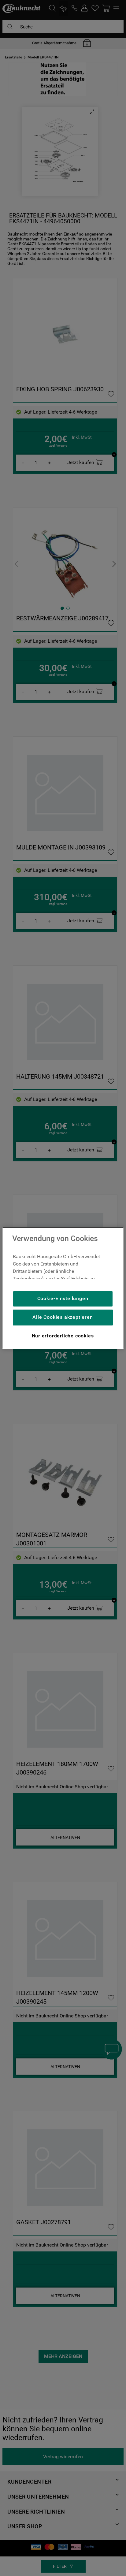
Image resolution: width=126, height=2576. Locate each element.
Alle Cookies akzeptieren (63, 1317)
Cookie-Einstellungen (63, 1298)
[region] (63, 1288)
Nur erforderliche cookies (63, 1336)
